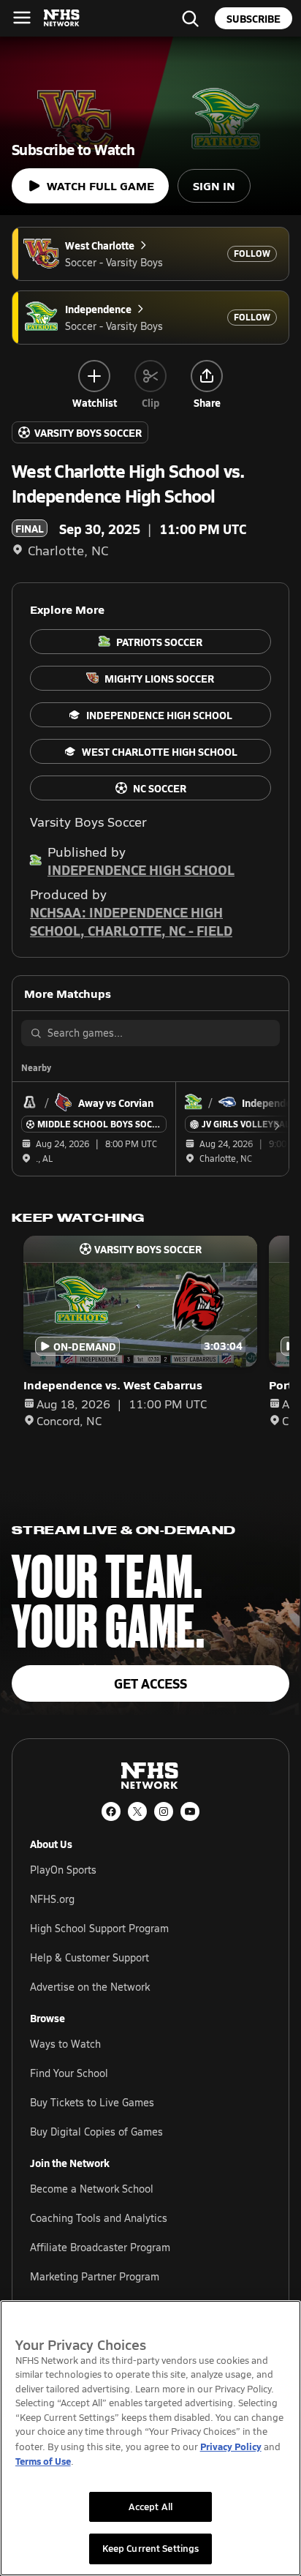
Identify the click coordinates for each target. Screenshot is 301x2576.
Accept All (150, 2506)
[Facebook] (111, 1811)
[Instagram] (164, 1811)
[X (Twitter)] (137, 1811)
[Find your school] (190, 18)
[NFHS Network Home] (62, 18)
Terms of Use (43, 2461)
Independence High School (141, 870)
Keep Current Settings (151, 2548)
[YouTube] (190, 1811)
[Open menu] (22, 18)
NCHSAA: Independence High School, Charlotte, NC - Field (131, 921)
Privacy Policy (231, 2446)
